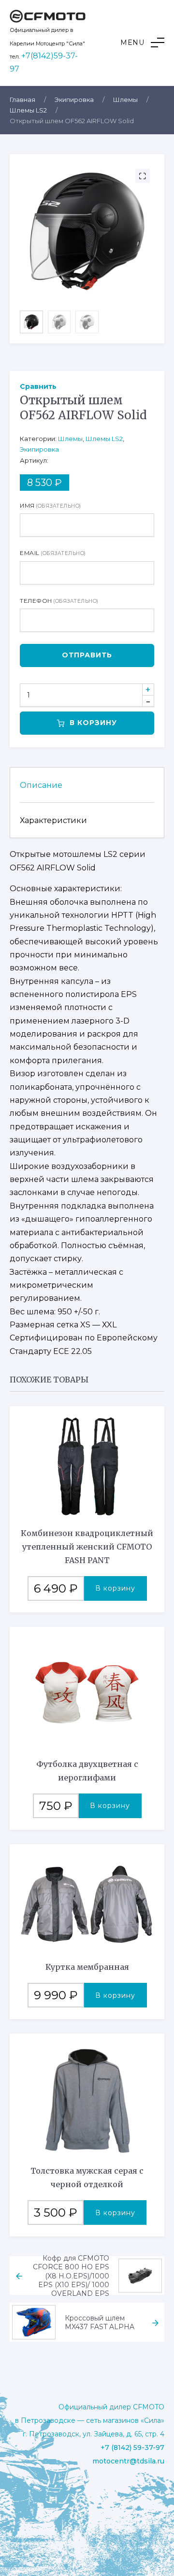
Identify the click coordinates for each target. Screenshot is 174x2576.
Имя (51, 505)
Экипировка (74, 100)
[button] (142, 43)
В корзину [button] (115, 1588)
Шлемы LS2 (28, 110)
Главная (22, 100)
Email (53, 553)
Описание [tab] (41, 785)
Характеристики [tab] (53, 820)
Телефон (59, 601)
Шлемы (125, 100)
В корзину (93, 723)
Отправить (87, 655)
